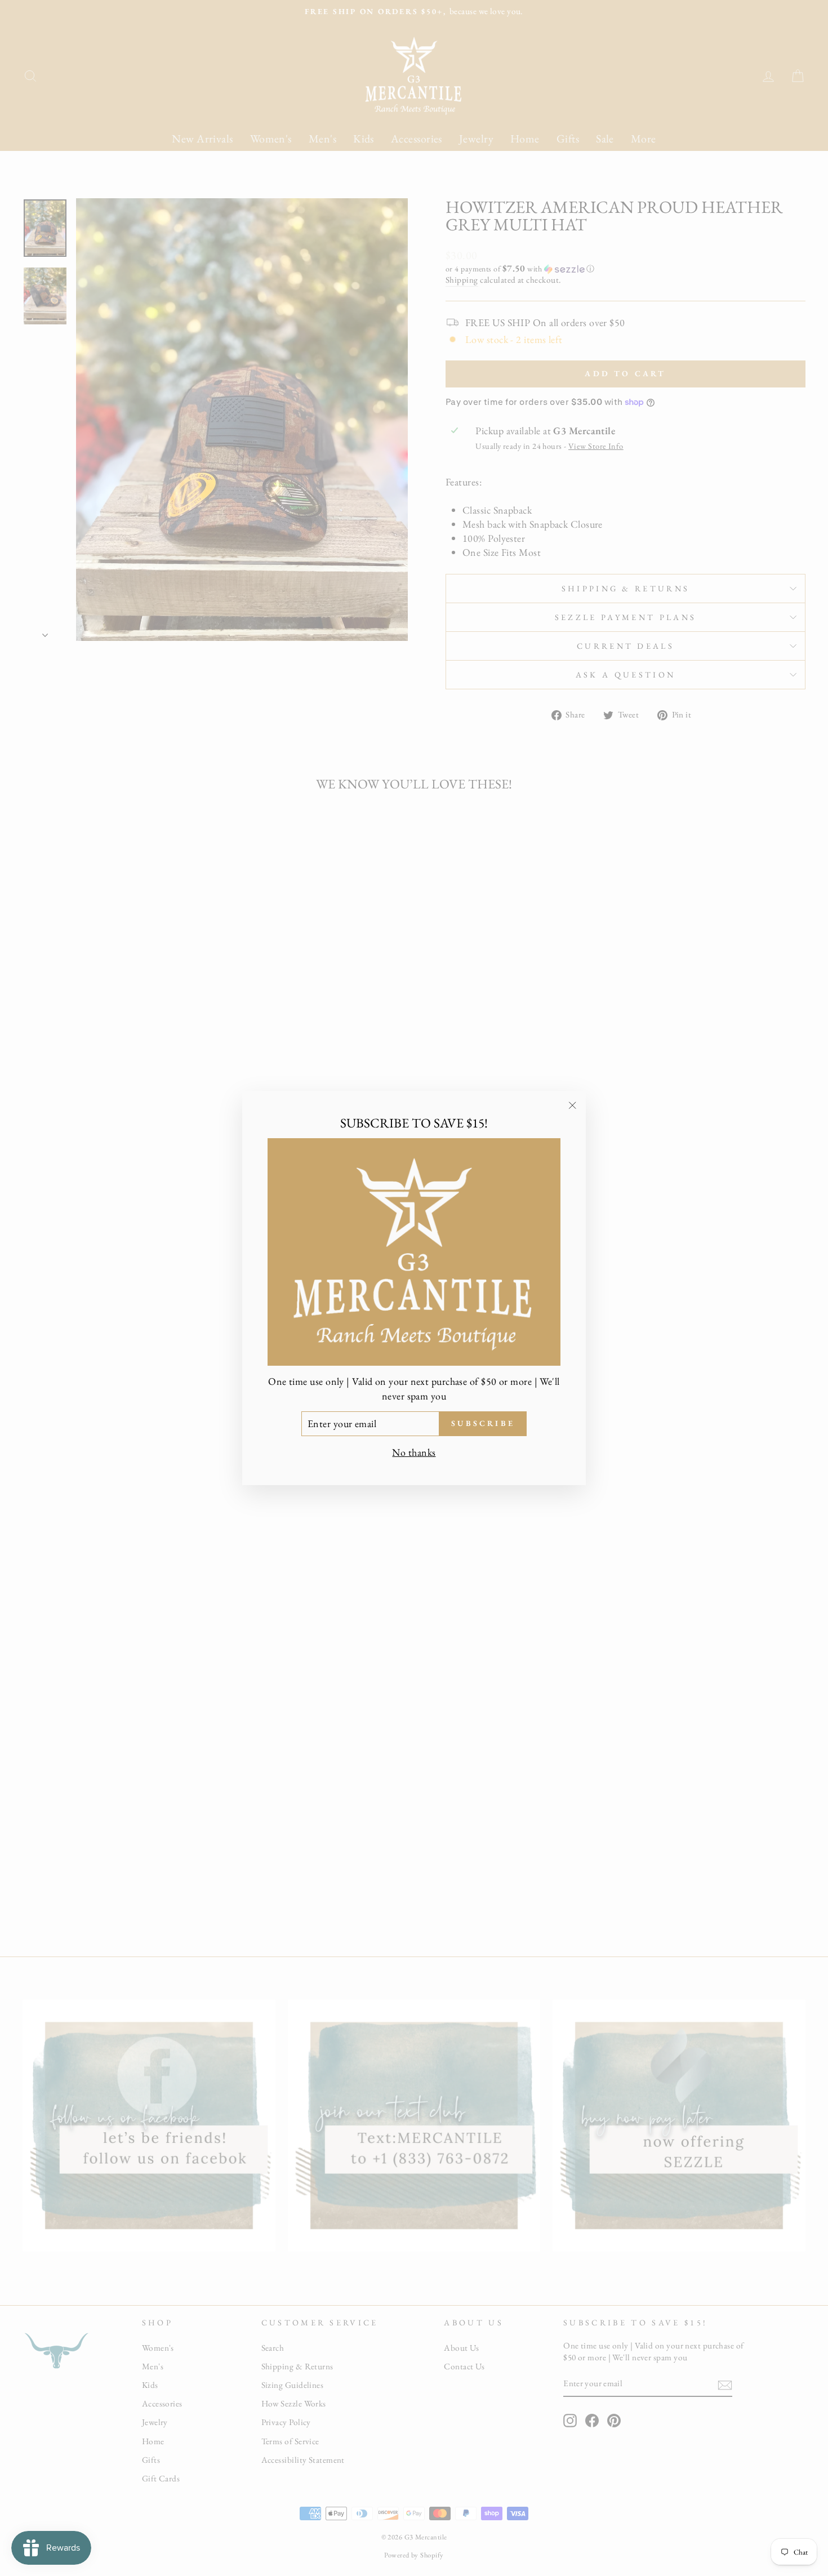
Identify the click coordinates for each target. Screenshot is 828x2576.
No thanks (414, 1452)
